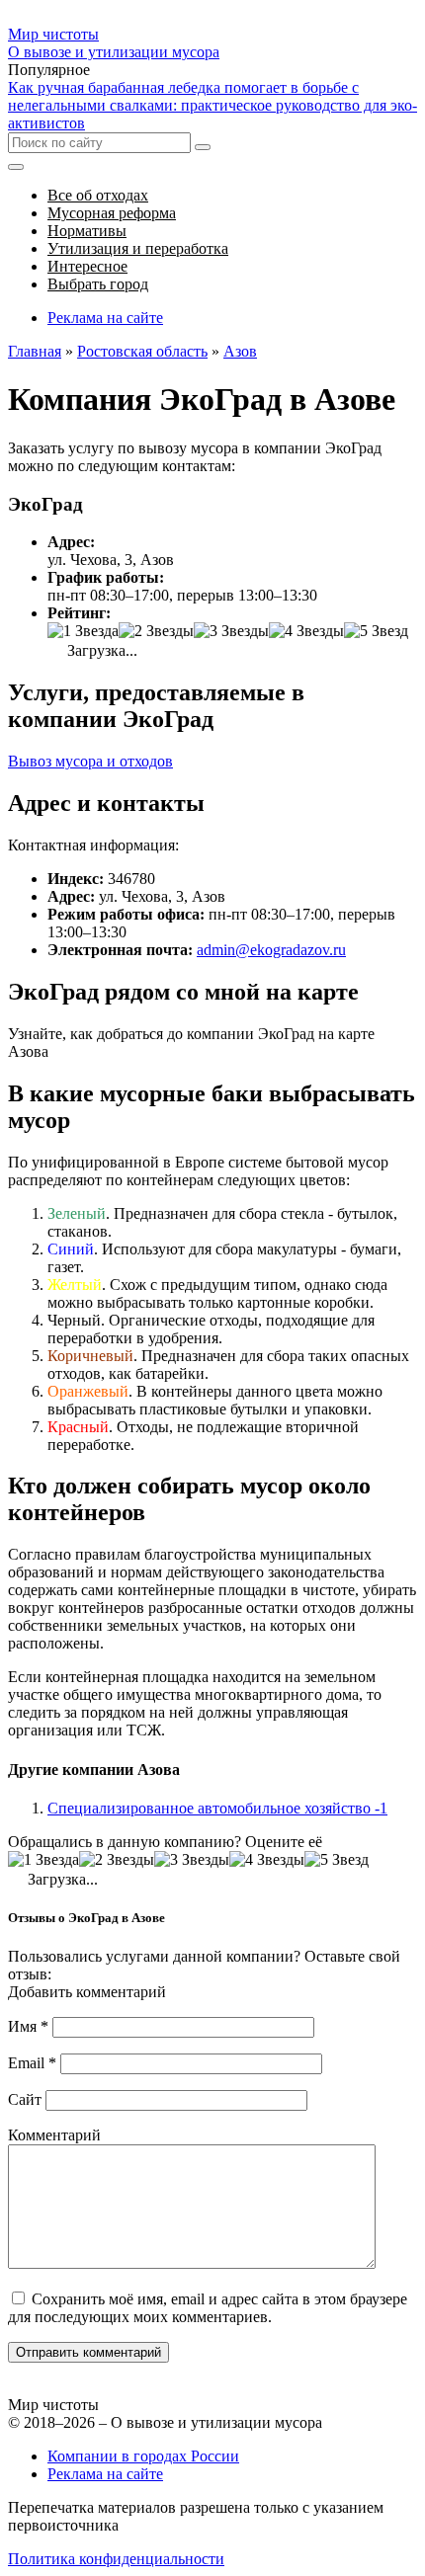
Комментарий (54, 2135)
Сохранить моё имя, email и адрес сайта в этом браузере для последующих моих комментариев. (208, 2308)
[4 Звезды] (306, 631)
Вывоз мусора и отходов (90, 761)
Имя (28, 2026)
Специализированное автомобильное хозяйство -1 (217, 1808)
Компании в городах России (143, 2456)
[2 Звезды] (156, 631)
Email (32, 2063)
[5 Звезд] (376, 631)
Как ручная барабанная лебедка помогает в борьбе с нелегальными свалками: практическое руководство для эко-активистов (212, 105)
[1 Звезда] (83, 631)
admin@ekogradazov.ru (271, 950)
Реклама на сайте (105, 318)
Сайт (25, 2099)
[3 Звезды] (231, 631)
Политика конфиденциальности (116, 2559)
